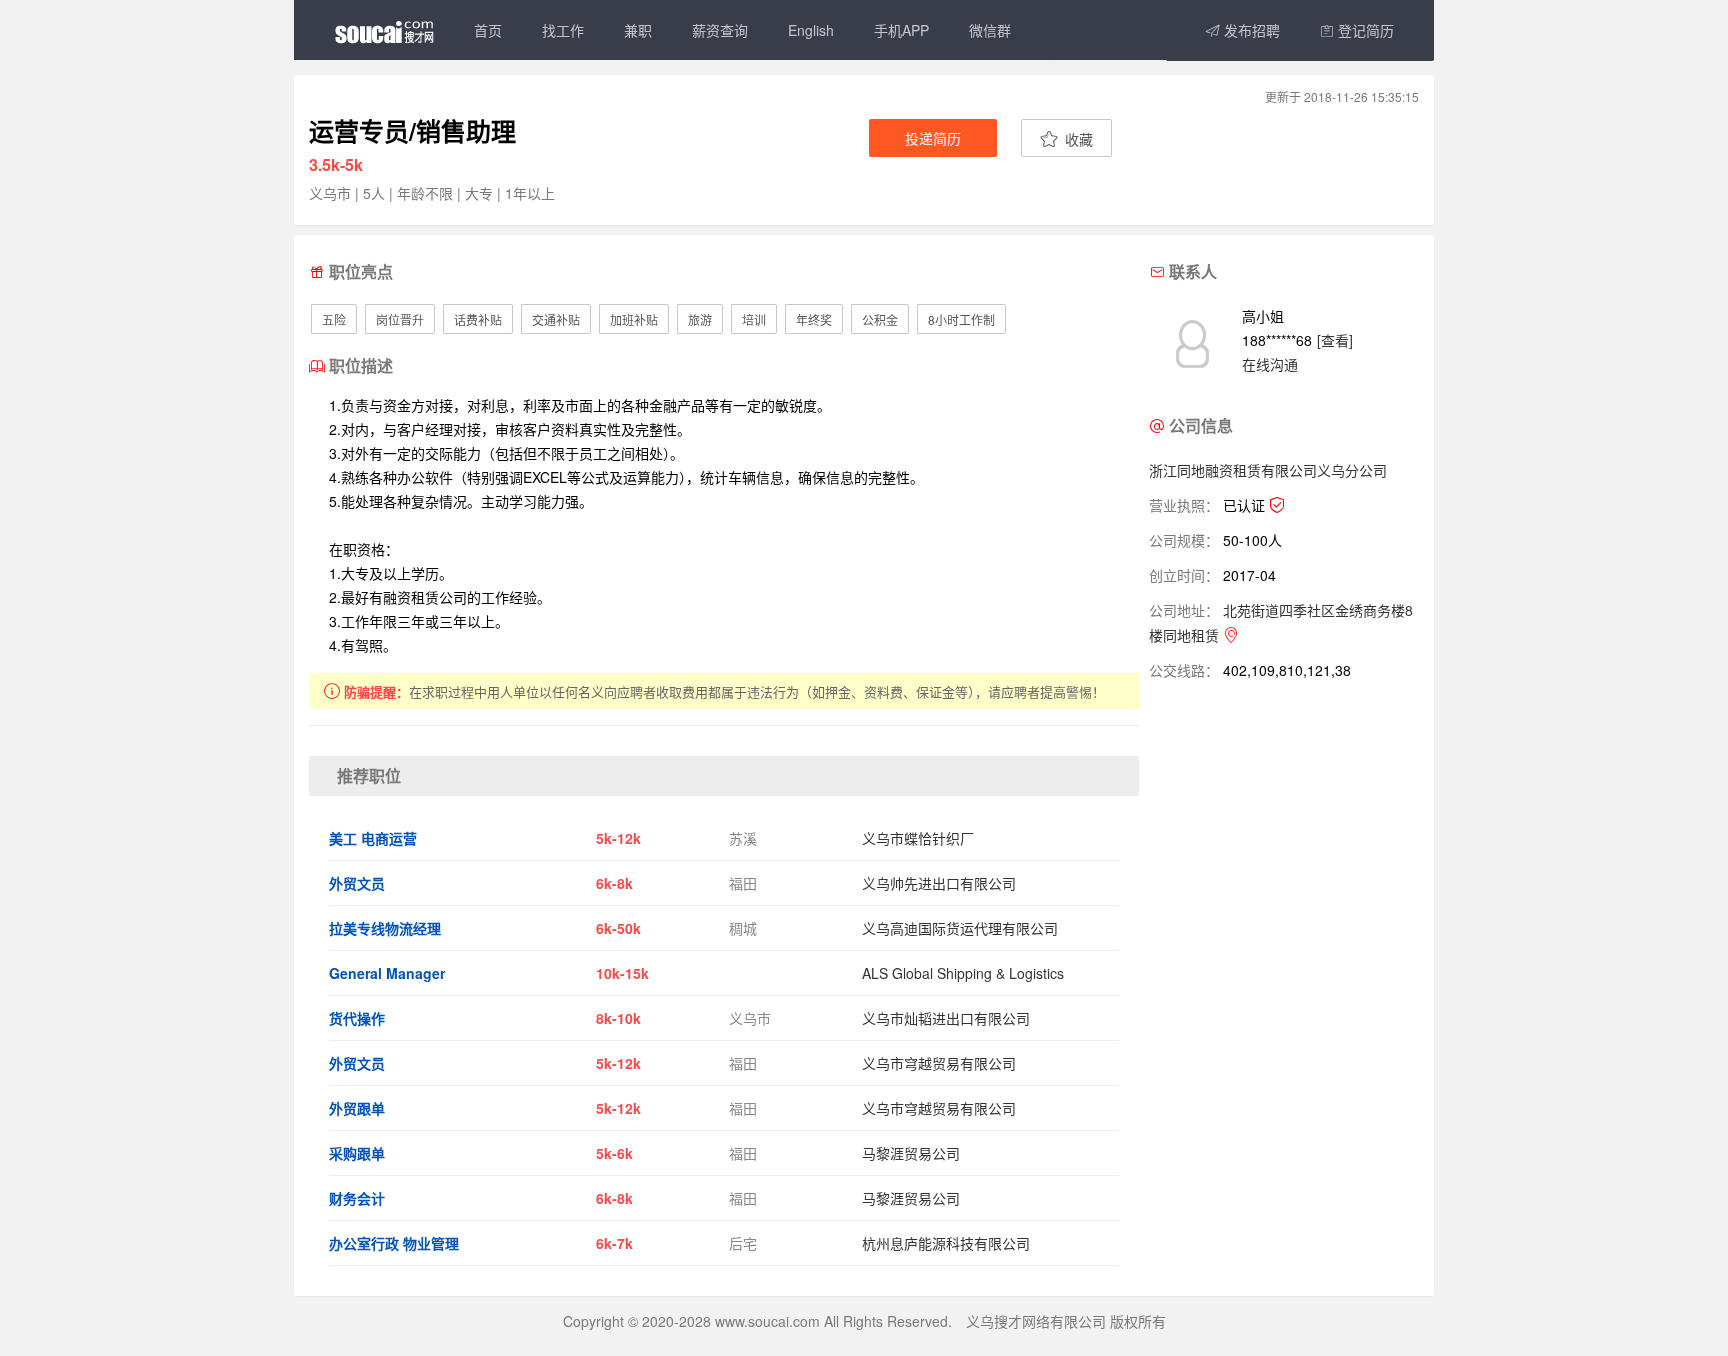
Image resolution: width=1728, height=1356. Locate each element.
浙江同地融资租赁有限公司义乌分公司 (1268, 470)
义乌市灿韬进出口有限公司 (946, 1018)
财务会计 (357, 1198)
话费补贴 (478, 319)
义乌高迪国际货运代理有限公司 (960, 928)
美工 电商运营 (373, 838)
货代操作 (357, 1018)
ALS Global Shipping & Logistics (963, 973)
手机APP (901, 30)
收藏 (1077, 139)
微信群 (990, 30)
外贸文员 (357, 883)
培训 (754, 319)
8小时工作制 (961, 319)
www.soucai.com (767, 1321)
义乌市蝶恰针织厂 (918, 838)
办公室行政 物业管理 (394, 1243)
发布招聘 (1250, 30)
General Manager (387, 973)
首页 (488, 30)
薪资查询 (720, 30)
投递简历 (933, 138)
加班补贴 (634, 319)
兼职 (638, 30)
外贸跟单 (357, 1108)
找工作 (563, 30)
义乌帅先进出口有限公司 (939, 883)
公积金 (880, 319)
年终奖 (814, 319)
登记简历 (1364, 30)
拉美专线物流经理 (385, 928)
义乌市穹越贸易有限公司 (939, 1063)
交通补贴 (556, 319)
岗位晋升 (400, 319)
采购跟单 (357, 1153)
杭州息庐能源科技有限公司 (946, 1243)
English (811, 30)
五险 (334, 319)
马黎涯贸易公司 (911, 1153)
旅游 (700, 319)
